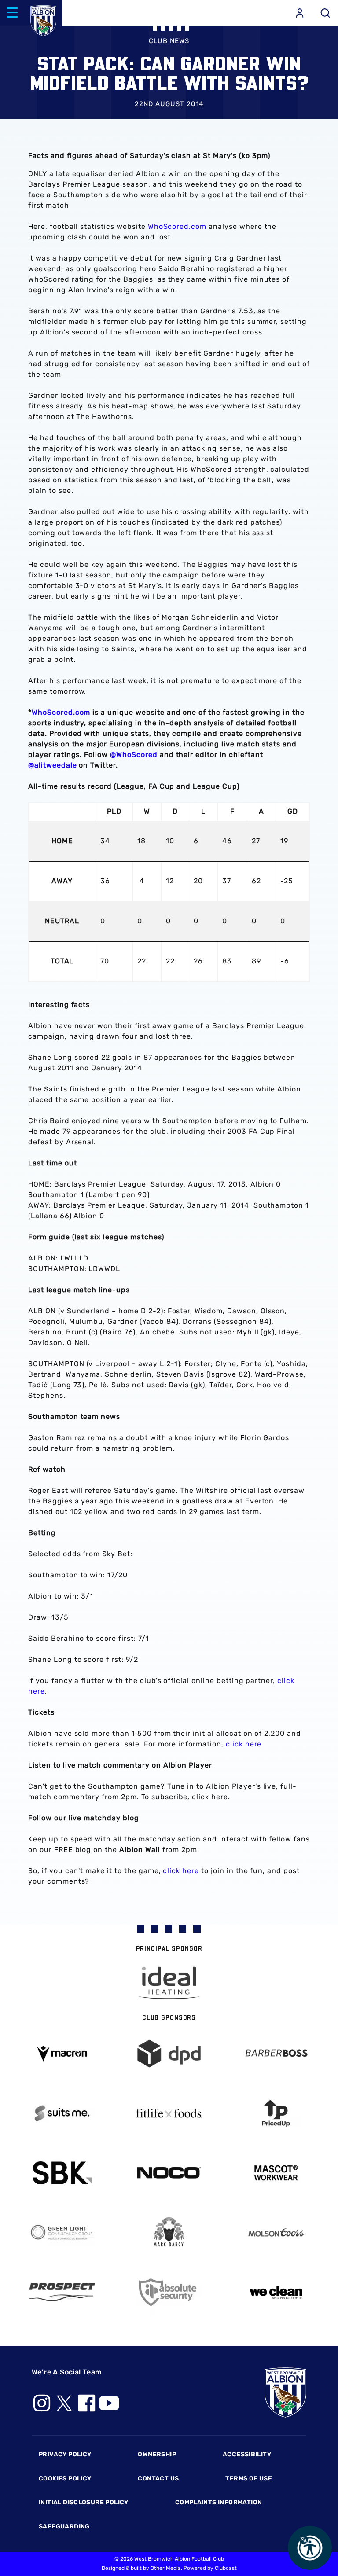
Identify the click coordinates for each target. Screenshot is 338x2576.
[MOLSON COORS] (276, 2232)
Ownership (157, 2454)
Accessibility (247, 2454)
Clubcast (226, 2568)
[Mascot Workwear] (276, 2173)
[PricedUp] (276, 2113)
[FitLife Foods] (169, 2113)
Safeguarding (64, 2526)
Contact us (158, 2479)
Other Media (166, 2568)
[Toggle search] (325, 13)
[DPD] (169, 2054)
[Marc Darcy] (169, 2232)
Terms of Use (249, 2479)
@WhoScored (134, 755)
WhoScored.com (177, 226)
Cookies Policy (65, 2479)
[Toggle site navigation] (12, 13)
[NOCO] (169, 2173)
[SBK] (62, 2173)
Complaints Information (219, 2502)
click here (244, 1744)
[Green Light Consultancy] (62, 2232)
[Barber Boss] (276, 2054)
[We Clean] (276, 2292)
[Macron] (62, 2053)
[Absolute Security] (169, 2292)
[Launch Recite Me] (310, 2548)
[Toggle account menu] (300, 13)
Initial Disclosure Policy (84, 2502)
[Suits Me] (62, 2113)
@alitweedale (53, 765)
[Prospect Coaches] (62, 2292)
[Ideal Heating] (169, 1983)
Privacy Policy (65, 2454)
